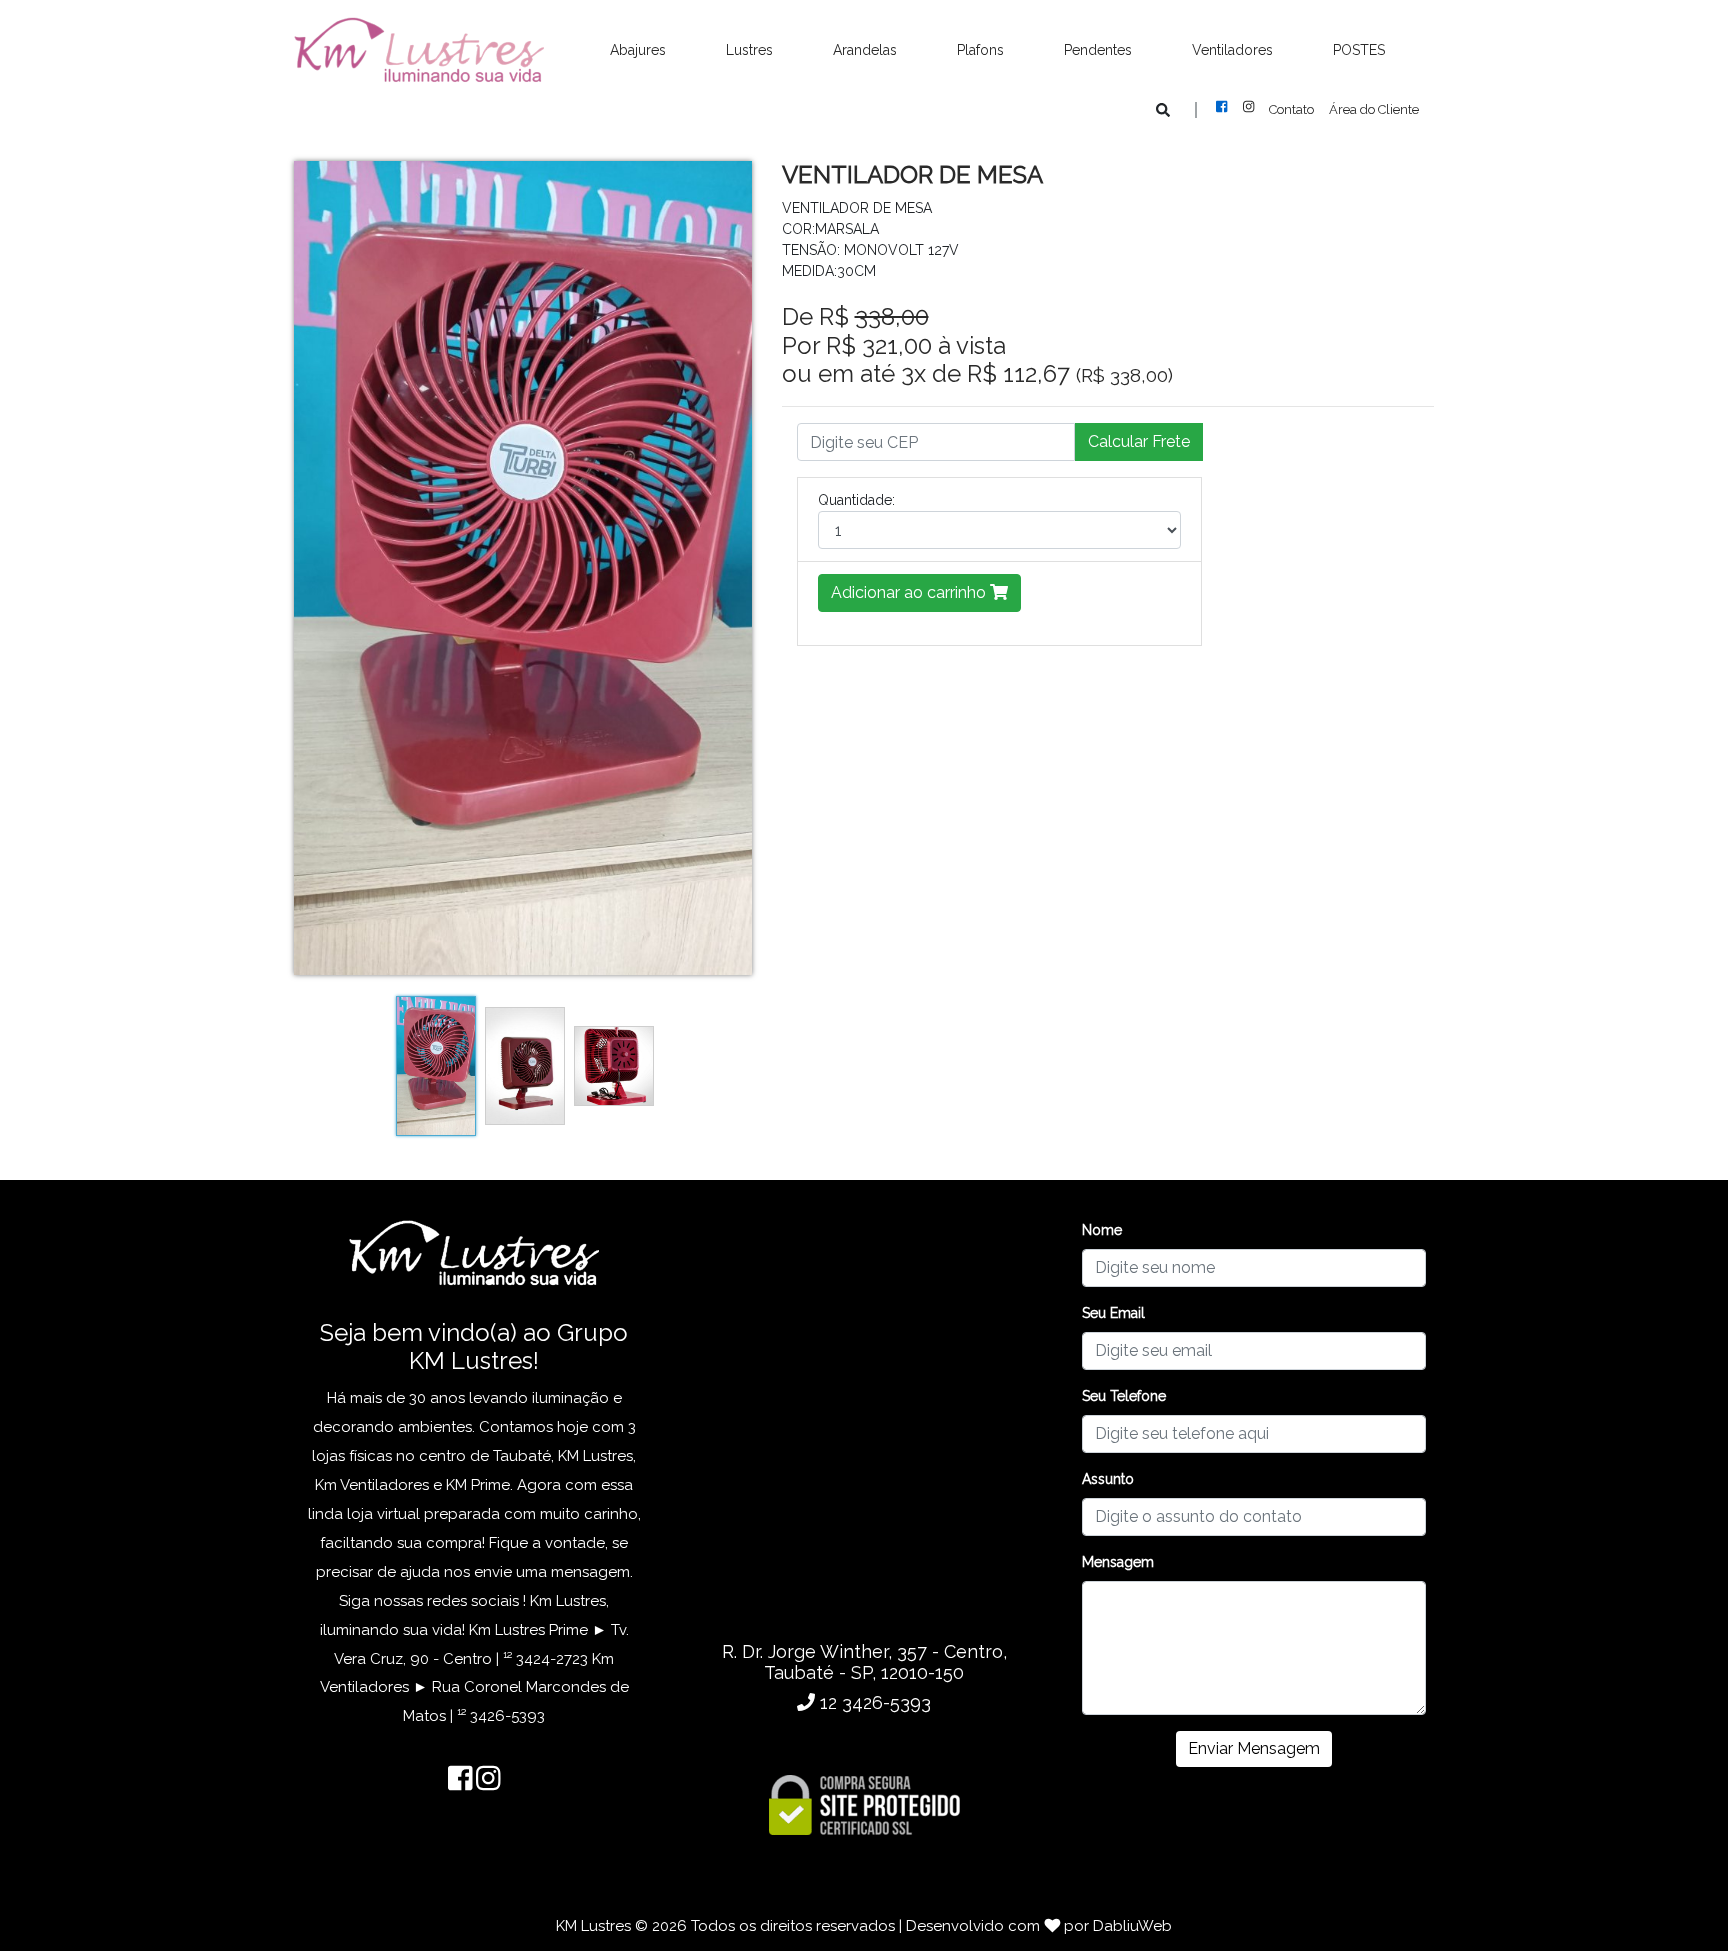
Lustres (749, 50)
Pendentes (1098, 50)
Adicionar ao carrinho (910, 592)
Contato (1291, 109)
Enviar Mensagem (1254, 1748)
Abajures (638, 50)
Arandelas (865, 50)
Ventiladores (1232, 50)
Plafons (980, 50)
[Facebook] (1229, 106)
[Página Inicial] (419, 50)
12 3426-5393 (873, 1702)
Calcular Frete (1139, 441)
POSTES (1359, 50)
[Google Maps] (863, 1420)
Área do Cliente (1374, 109)
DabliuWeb (1132, 1926)
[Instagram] (1256, 106)
